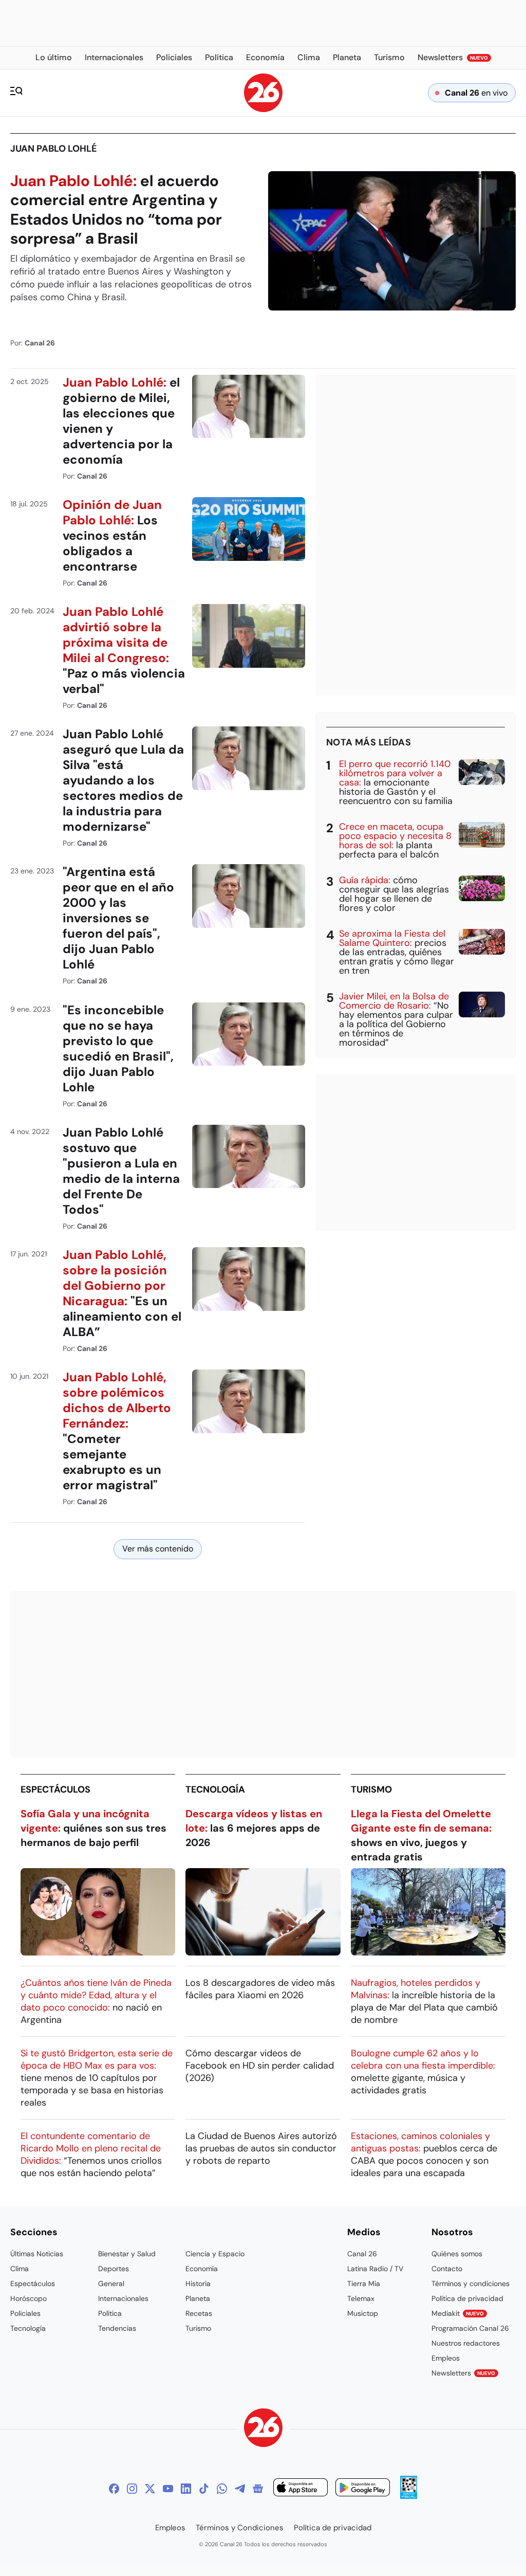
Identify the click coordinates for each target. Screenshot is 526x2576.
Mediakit (458, 2313)
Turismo (371, 1789)
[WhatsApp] (222, 2489)
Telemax (361, 2298)
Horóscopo (29, 2298)
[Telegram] (240, 2489)
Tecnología (215, 1789)
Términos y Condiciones (240, 2528)
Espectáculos (55, 1789)
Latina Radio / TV (375, 2269)
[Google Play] (363, 2489)
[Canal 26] (263, 2429)
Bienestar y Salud (127, 2254)
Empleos (446, 2358)
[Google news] (258, 2489)
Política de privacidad (467, 2298)
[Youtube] (168, 2489)
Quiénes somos (457, 2254)
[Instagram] (132, 2489)
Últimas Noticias (37, 2254)
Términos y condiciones (471, 2283)
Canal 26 (362, 2254)
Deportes (114, 2269)
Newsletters (463, 2373)
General (111, 2283)
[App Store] (300, 2489)
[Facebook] (114, 2489)
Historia (198, 2283)
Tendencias (117, 2328)
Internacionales (123, 2298)
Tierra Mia (364, 2283)
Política (110, 2313)
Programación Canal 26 (470, 2328)
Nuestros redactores (466, 2343)
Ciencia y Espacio (215, 2254)
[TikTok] (204, 2489)
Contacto (447, 2269)
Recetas (199, 2313)
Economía (202, 2269)
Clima (20, 2269)
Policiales (25, 2313)
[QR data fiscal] (409, 2496)
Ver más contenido (158, 1549)
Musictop (363, 2313)
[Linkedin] (186, 2489)
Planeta (198, 2298)
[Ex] (150, 2489)
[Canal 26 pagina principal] (263, 109)
